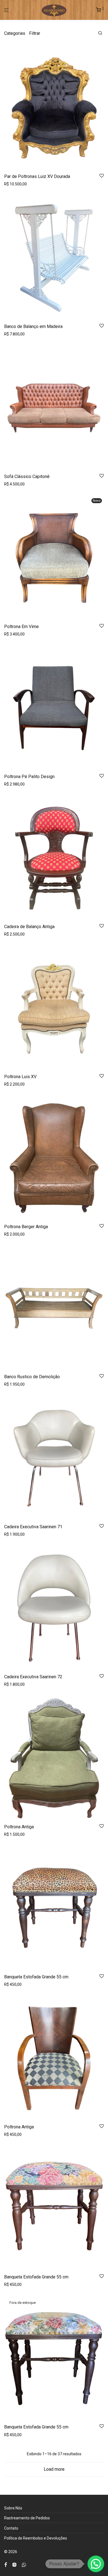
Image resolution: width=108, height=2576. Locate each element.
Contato (11, 2528)
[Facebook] (6, 2564)
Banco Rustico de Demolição (32, 1377)
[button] (96, 2564)
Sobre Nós (13, 2508)
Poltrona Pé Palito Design (29, 777)
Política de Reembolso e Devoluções (36, 2538)
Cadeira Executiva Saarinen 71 (33, 1527)
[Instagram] (14, 2564)
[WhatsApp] (24, 2564)
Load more (54, 2469)
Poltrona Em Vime (21, 627)
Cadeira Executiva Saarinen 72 (33, 1677)
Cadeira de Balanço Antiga (29, 927)
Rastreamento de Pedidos (27, 2518)
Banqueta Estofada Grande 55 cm (36, 1977)
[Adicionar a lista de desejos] (102, 176)
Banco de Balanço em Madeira (33, 326)
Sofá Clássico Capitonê (27, 476)
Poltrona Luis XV (20, 1077)
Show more (13, 184)
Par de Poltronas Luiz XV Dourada (37, 176)
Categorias (15, 33)
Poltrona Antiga (19, 1827)
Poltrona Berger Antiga (26, 1227)
